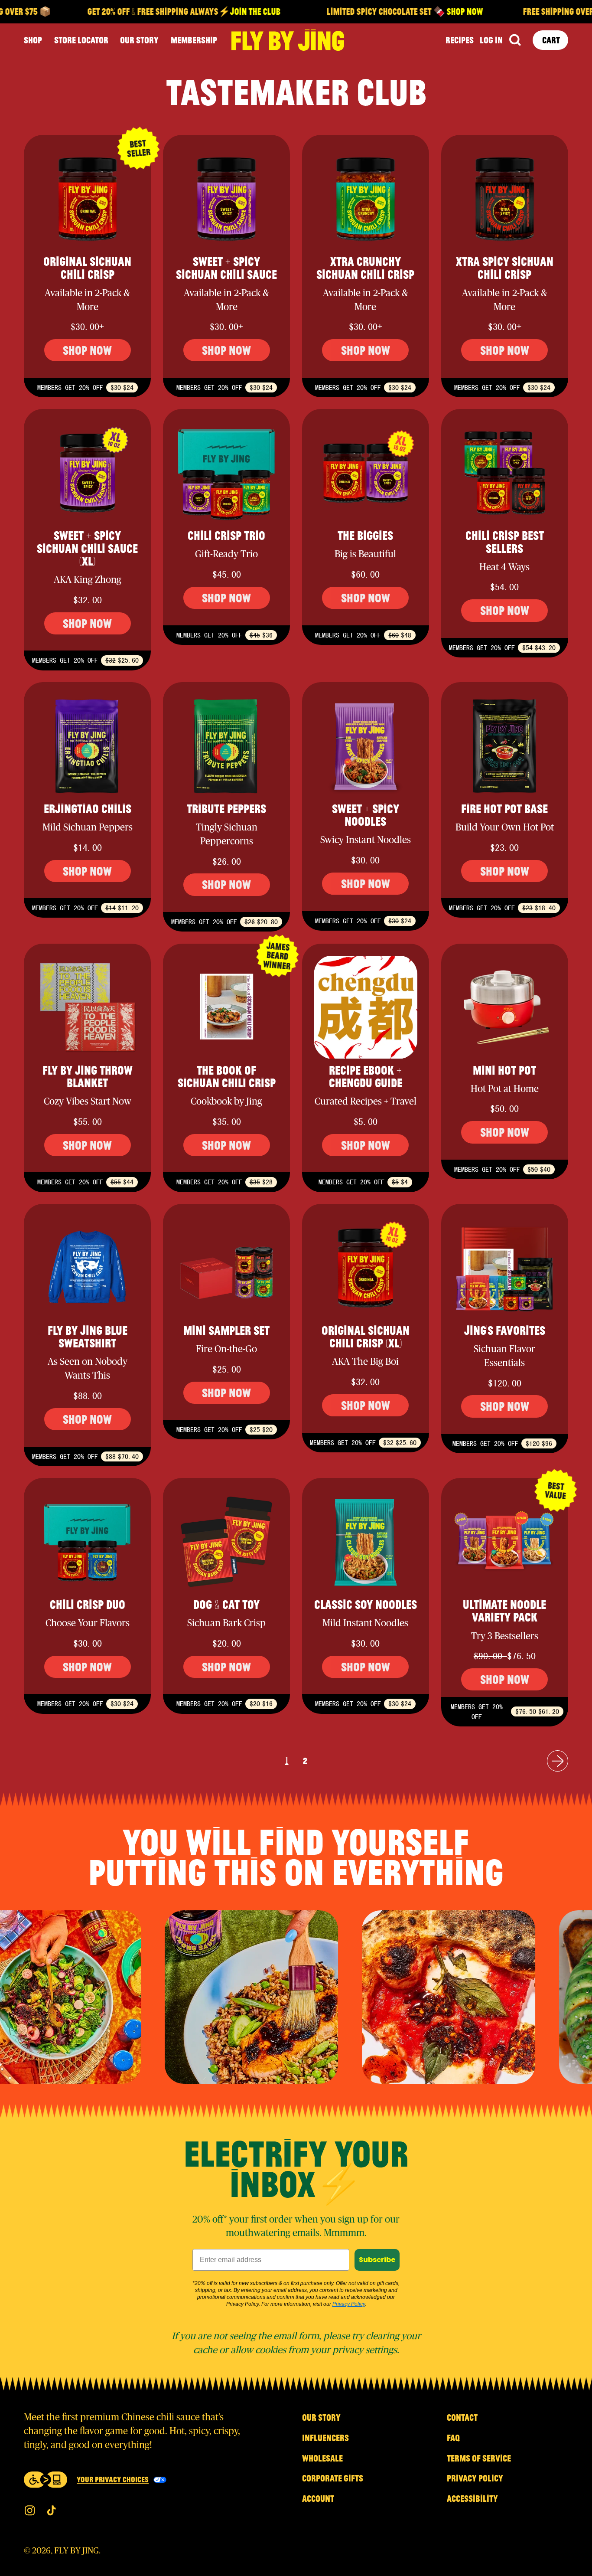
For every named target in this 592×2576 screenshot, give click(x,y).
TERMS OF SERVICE (479, 2458)
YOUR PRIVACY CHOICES (113, 2479)
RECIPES (460, 40)
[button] (515, 40)
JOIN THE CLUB (220, 11)
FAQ (453, 2438)
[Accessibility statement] (46, 2480)
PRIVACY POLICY (475, 2478)
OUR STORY (139, 40)
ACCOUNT (318, 2498)
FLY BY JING (76, 2551)
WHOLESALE (322, 2458)
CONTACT (462, 2417)
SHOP (33, 40)
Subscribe (377, 2260)
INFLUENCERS (325, 2438)
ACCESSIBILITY (472, 2498)
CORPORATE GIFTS (333, 2478)
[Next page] (558, 1761)
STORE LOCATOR (81, 40)
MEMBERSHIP (194, 40)
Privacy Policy (349, 2304)
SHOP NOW (429, 11)
